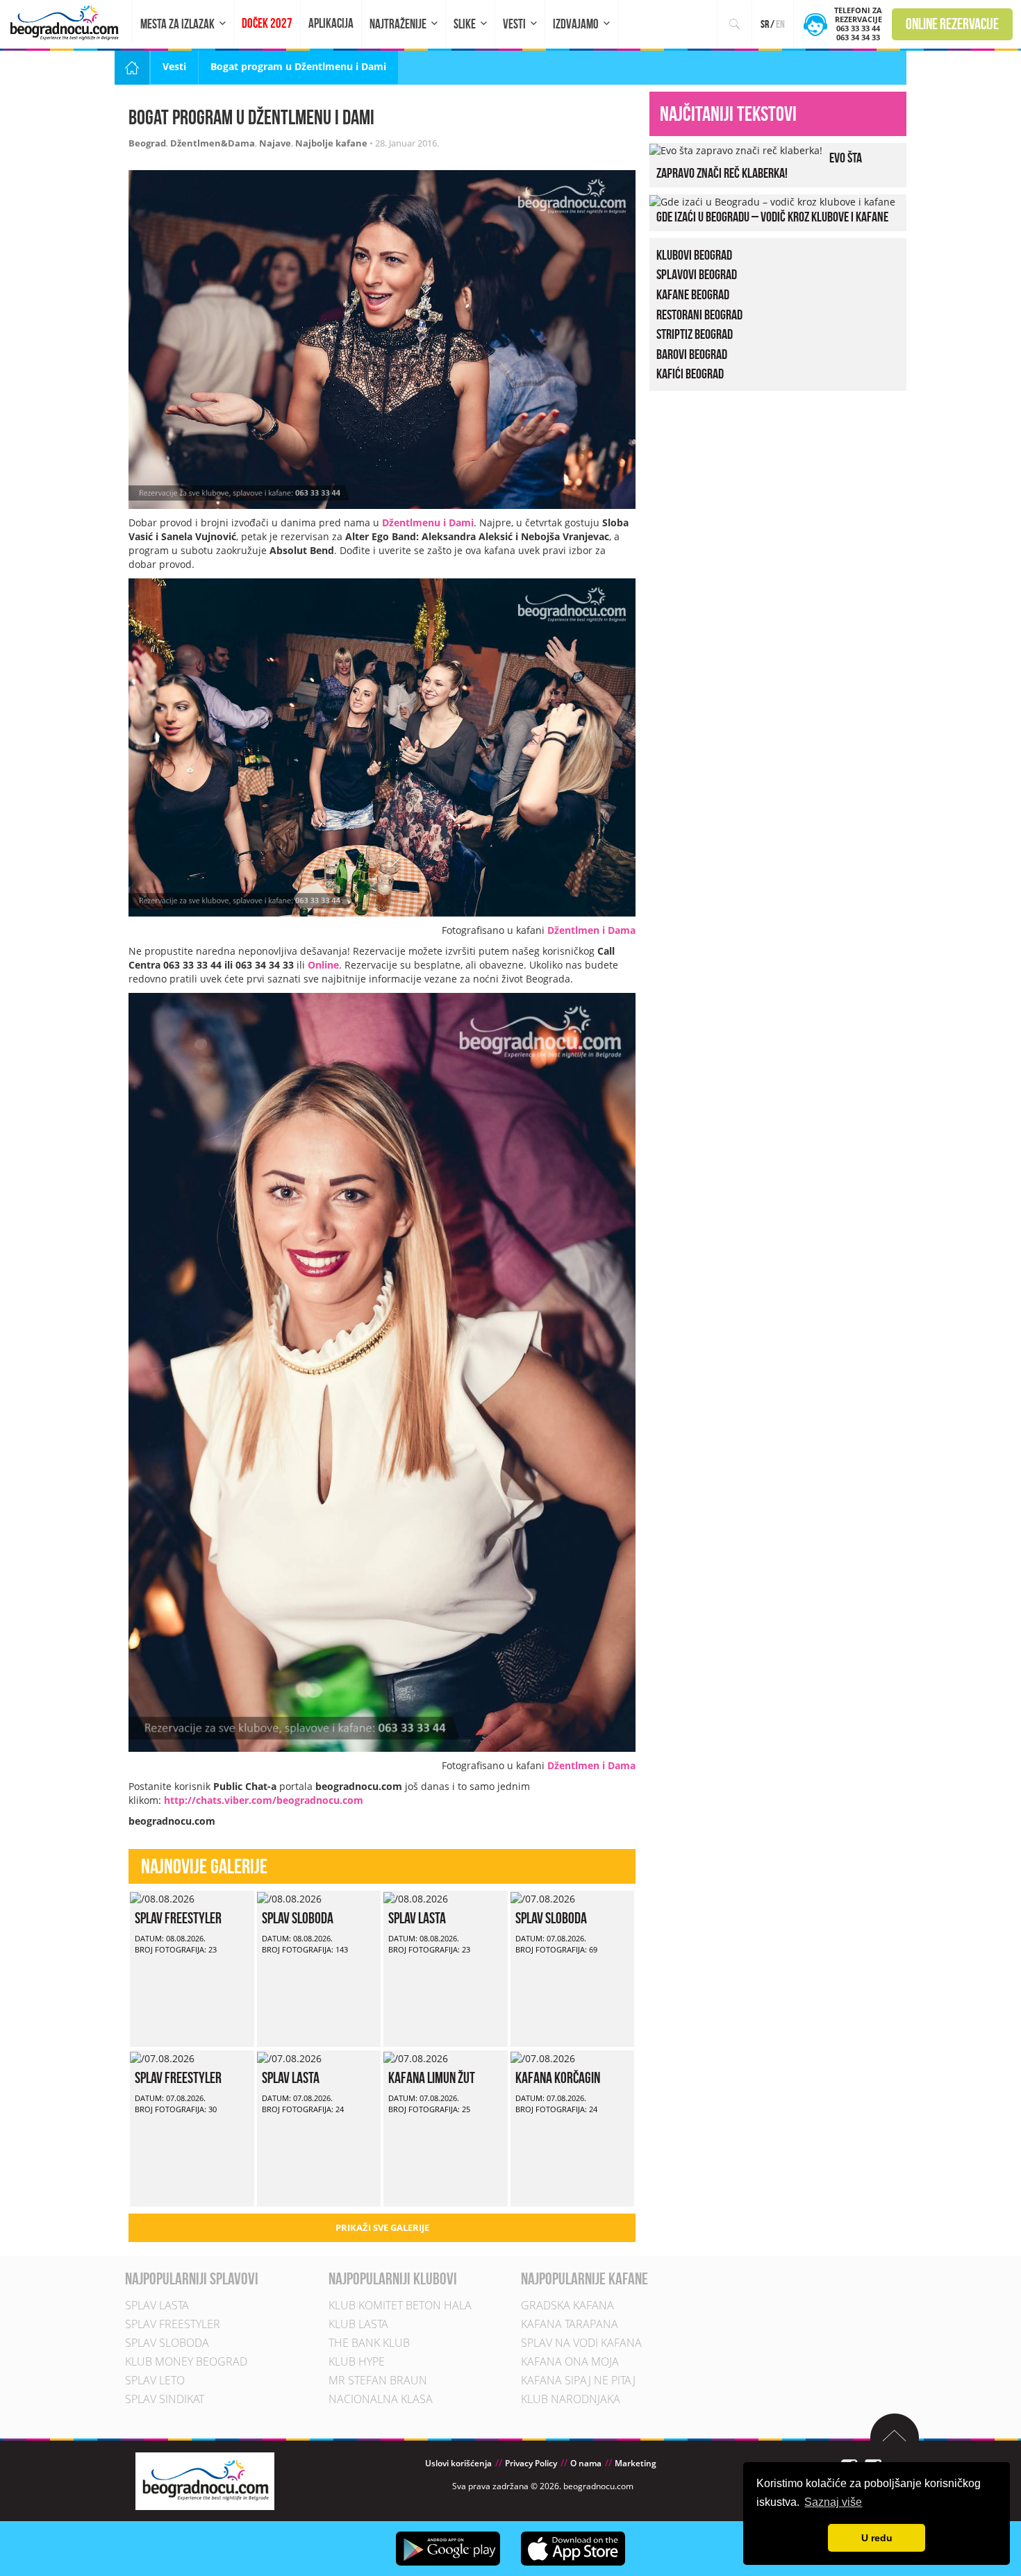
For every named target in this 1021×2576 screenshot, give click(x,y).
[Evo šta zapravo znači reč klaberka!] (736, 150)
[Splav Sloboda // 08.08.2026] (289, 1897)
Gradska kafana (567, 2305)
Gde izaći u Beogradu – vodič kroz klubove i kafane (772, 217)
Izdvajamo (576, 24)
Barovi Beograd (692, 354)
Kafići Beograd (690, 374)
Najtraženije (398, 24)
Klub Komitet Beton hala (400, 2305)
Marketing (636, 2463)
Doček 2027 (267, 23)
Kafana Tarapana (570, 2324)
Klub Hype (357, 2361)
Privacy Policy (531, 2463)
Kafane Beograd (693, 294)
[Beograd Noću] (205, 2480)
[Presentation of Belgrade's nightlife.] (66, 23)
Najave (275, 143)
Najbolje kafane (331, 143)
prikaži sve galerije (382, 2227)
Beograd (147, 143)
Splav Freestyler (178, 1918)
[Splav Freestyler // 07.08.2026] (162, 2057)
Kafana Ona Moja (570, 2361)
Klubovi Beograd (694, 255)
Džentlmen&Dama (213, 143)
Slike (465, 24)
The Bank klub (369, 2343)
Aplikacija (331, 23)
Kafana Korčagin (558, 2077)
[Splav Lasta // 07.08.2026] (289, 2057)
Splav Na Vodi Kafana (581, 2343)
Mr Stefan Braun (378, 2380)
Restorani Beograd (699, 315)
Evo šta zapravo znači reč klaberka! (759, 165)
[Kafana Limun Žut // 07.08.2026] (416, 2057)
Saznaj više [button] (833, 2502)
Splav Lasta (417, 1918)
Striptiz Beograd (695, 334)
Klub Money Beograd (186, 2361)
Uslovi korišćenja (458, 2463)
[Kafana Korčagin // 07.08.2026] (543, 2057)
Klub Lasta (358, 2324)
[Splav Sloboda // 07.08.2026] (543, 1897)
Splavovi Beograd (697, 274)
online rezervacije (952, 24)
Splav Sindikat (165, 2399)
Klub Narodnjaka (571, 2399)
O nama (586, 2463)
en (780, 24)
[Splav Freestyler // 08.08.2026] (162, 1897)
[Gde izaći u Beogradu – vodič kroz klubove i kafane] (772, 201)
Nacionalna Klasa (381, 2399)
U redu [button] (877, 2538)
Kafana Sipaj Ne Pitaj (578, 2380)
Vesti (514, 24)
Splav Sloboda (298, 1918)
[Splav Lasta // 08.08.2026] (416, 1897)
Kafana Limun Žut (432, 2077)
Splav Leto (155, 2380)
